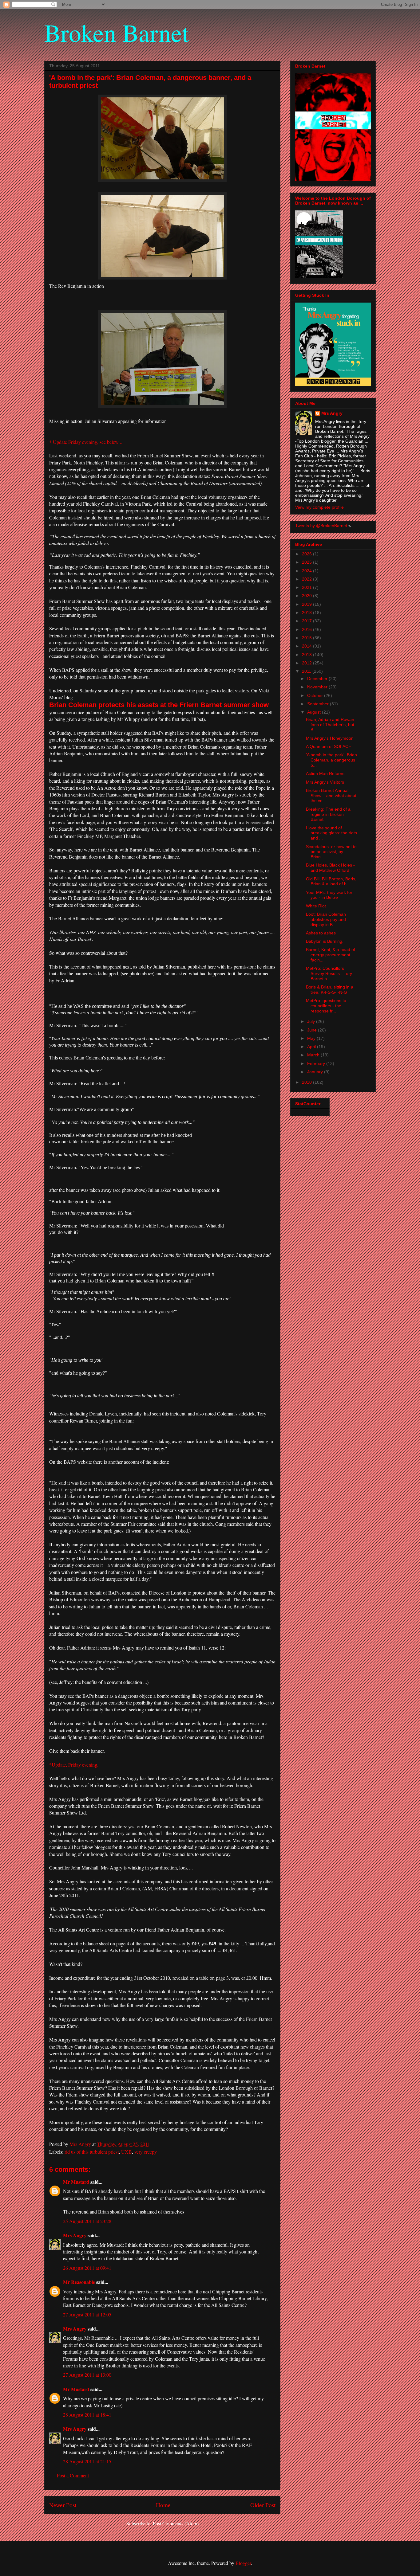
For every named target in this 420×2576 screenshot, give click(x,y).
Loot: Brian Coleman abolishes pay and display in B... (326, 919)
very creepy (146, 2152)
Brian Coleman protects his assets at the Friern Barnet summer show (159, 705)
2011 (307, 671)
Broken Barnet (117, 32)
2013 (307, 655)
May (312, 1038)
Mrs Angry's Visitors (325, 782)
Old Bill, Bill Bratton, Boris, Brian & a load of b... (331, 881)
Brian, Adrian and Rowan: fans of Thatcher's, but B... (331, 725)
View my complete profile (319, 507)
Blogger (243, 2563)
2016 (307, 629)
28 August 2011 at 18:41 (87, 2415)
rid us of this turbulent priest (92, 2152)
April (312, 1047)
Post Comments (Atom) (176, 2523)
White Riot (316, 906)
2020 (307, 596)
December (318, 679)
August (315, 712)
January (316, 1072)
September (319, 704)
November (318, 687)
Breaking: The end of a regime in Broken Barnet (328, 814)
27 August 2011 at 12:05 (87, 2314)
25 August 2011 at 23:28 (87, 2221)
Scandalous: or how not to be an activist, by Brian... (331, 852)
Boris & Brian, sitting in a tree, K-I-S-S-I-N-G (330, 990)
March (314, 1055)
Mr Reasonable (79, 2282)
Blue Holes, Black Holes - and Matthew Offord (330, 868)
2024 (307, 571)
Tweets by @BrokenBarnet (321, 526)
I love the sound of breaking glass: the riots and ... (331, 833)
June (313, 1030)
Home (163, 2505)
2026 (307, 554)
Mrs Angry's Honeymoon (330, 738)
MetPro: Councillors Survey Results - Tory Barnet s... (329, 973)
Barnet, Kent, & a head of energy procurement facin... (331, 955)
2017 (307, 621)
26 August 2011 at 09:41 (87, 2268)
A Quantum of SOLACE (329, 746)
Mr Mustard (76, 2182)
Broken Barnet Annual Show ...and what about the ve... (331, 796)
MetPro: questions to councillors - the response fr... (326, 1006)
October (316, 695)
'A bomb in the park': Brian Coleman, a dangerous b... (331, 760)
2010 (307, 1082)
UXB (127, 2152)
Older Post (263, 2505)
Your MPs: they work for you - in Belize (329, 895)
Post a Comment (73, 2475)
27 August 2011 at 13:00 (87, 2375)
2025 (307, 562)
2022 (307, 579)
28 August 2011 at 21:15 (87, 2461)
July (312, 1021)
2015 (307, 638)
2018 (307, 613)
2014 (307, 646)
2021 (307, 587)
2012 (307, 663)
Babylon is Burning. (325, 941)
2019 (307, 604)
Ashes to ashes (321, 933)
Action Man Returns (325, 773)
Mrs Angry (75, 2235)
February (317, 1063)
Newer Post (63, 2505)
